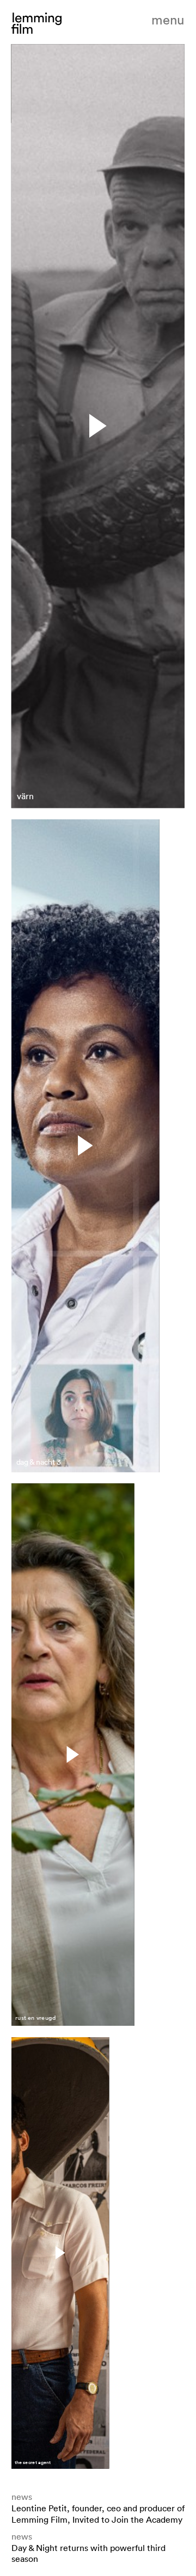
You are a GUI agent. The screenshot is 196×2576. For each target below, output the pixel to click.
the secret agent (33, 2462)
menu (168, 20)
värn (25, 797)
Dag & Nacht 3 (39, 1462)
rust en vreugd (35, 2018)
